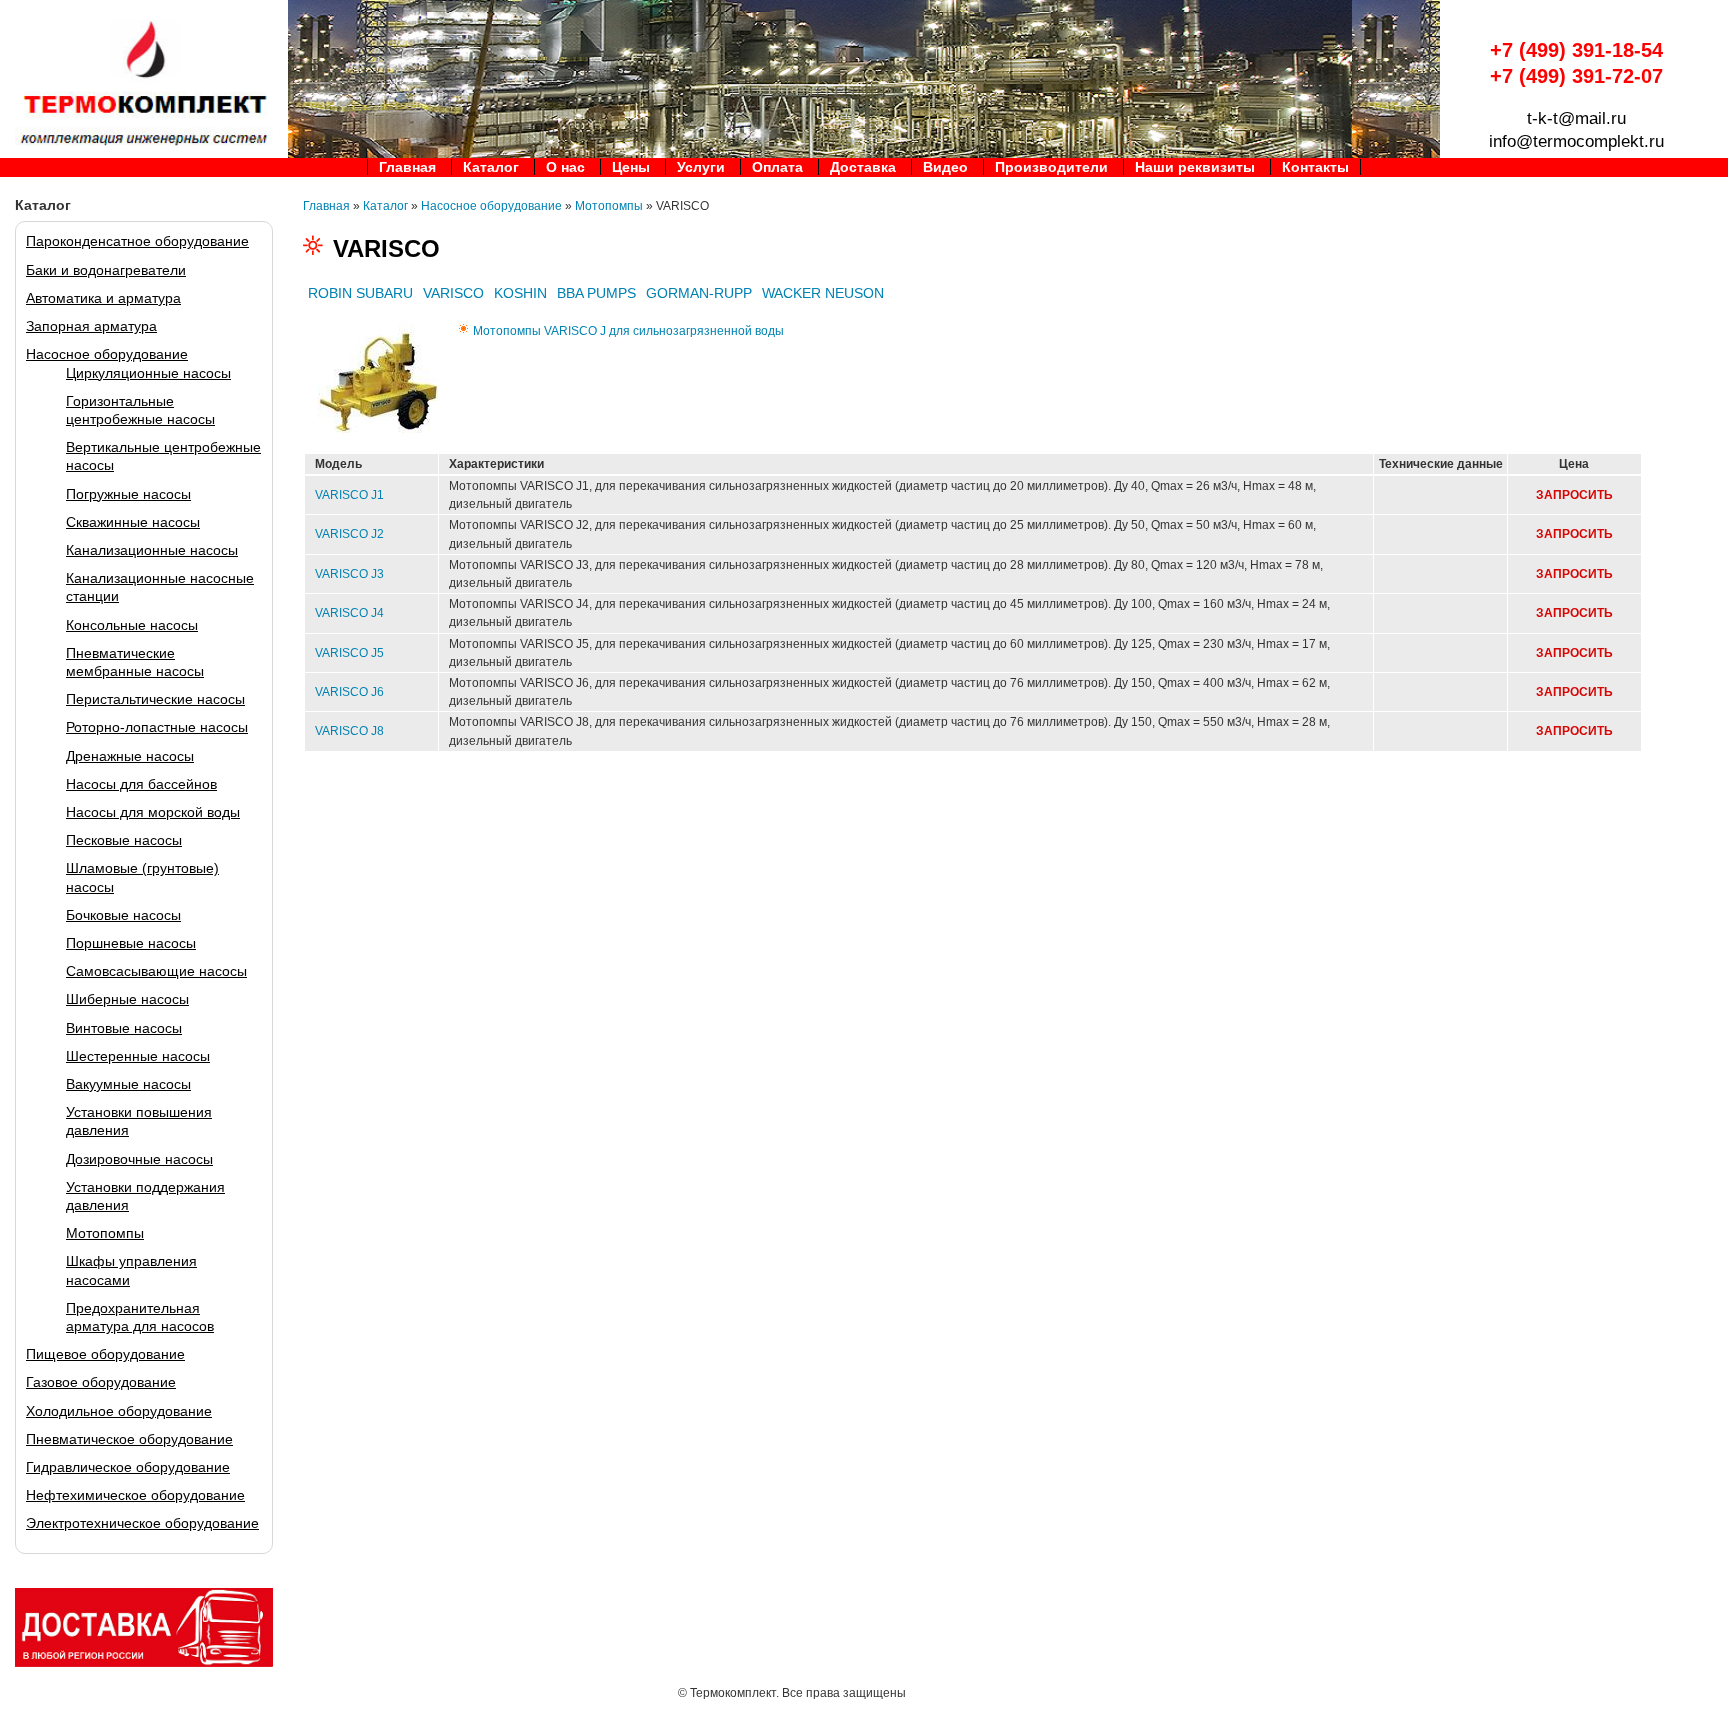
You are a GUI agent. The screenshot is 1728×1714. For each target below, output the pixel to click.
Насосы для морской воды (153, 812)
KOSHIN (520, 293)
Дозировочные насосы (139, 1159)
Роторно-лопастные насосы (157, 727)
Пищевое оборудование (105, 1354)
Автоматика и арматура (103, 298)
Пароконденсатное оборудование (137, 241)
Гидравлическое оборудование (128, 1467)
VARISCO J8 (349, 731)
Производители (1051, 167)
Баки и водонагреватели (106, 270)
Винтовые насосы (124, 1028)
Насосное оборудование (107, 354)
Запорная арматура (91, 326)
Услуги (701, 167)
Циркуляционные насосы (148, 373)
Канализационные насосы (152, 550)
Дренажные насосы (130, 756)
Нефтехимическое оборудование (135, 1495)
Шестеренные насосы (138, 1056)
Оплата (777, 167)
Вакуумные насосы (128, 1084)
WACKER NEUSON (823, 293)
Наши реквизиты (1195, 167)
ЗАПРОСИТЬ (1574, 495)
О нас (565, 167)
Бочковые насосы (123, 915)
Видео (945, 167)
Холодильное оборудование (119, 1411)
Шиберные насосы (127, 999)
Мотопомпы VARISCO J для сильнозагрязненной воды (628, 331)
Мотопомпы (105, 1233)
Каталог (491, 167)
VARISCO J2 (349, 534)
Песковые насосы (124, 840)
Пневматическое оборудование (129, 1439)
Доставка (863, 167)
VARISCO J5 (349, 653)
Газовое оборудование (101, 1382)
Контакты (1315, 167)
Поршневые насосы (131, 943)
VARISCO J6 (349, 692)
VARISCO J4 (349, 613)
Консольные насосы (132, 625)
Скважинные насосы (133, 522)
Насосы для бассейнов (141, 784)
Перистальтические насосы (155, 699)
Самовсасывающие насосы (156, 971)
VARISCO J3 (349, 574)
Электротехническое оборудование (142, 1523)
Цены (631, 167)
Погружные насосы (128, 494)
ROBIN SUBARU (360, 293)
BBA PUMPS (596, 293)
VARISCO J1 (349, 495)
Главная (407, 167)
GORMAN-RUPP (699, 293)
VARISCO (453, 293)
